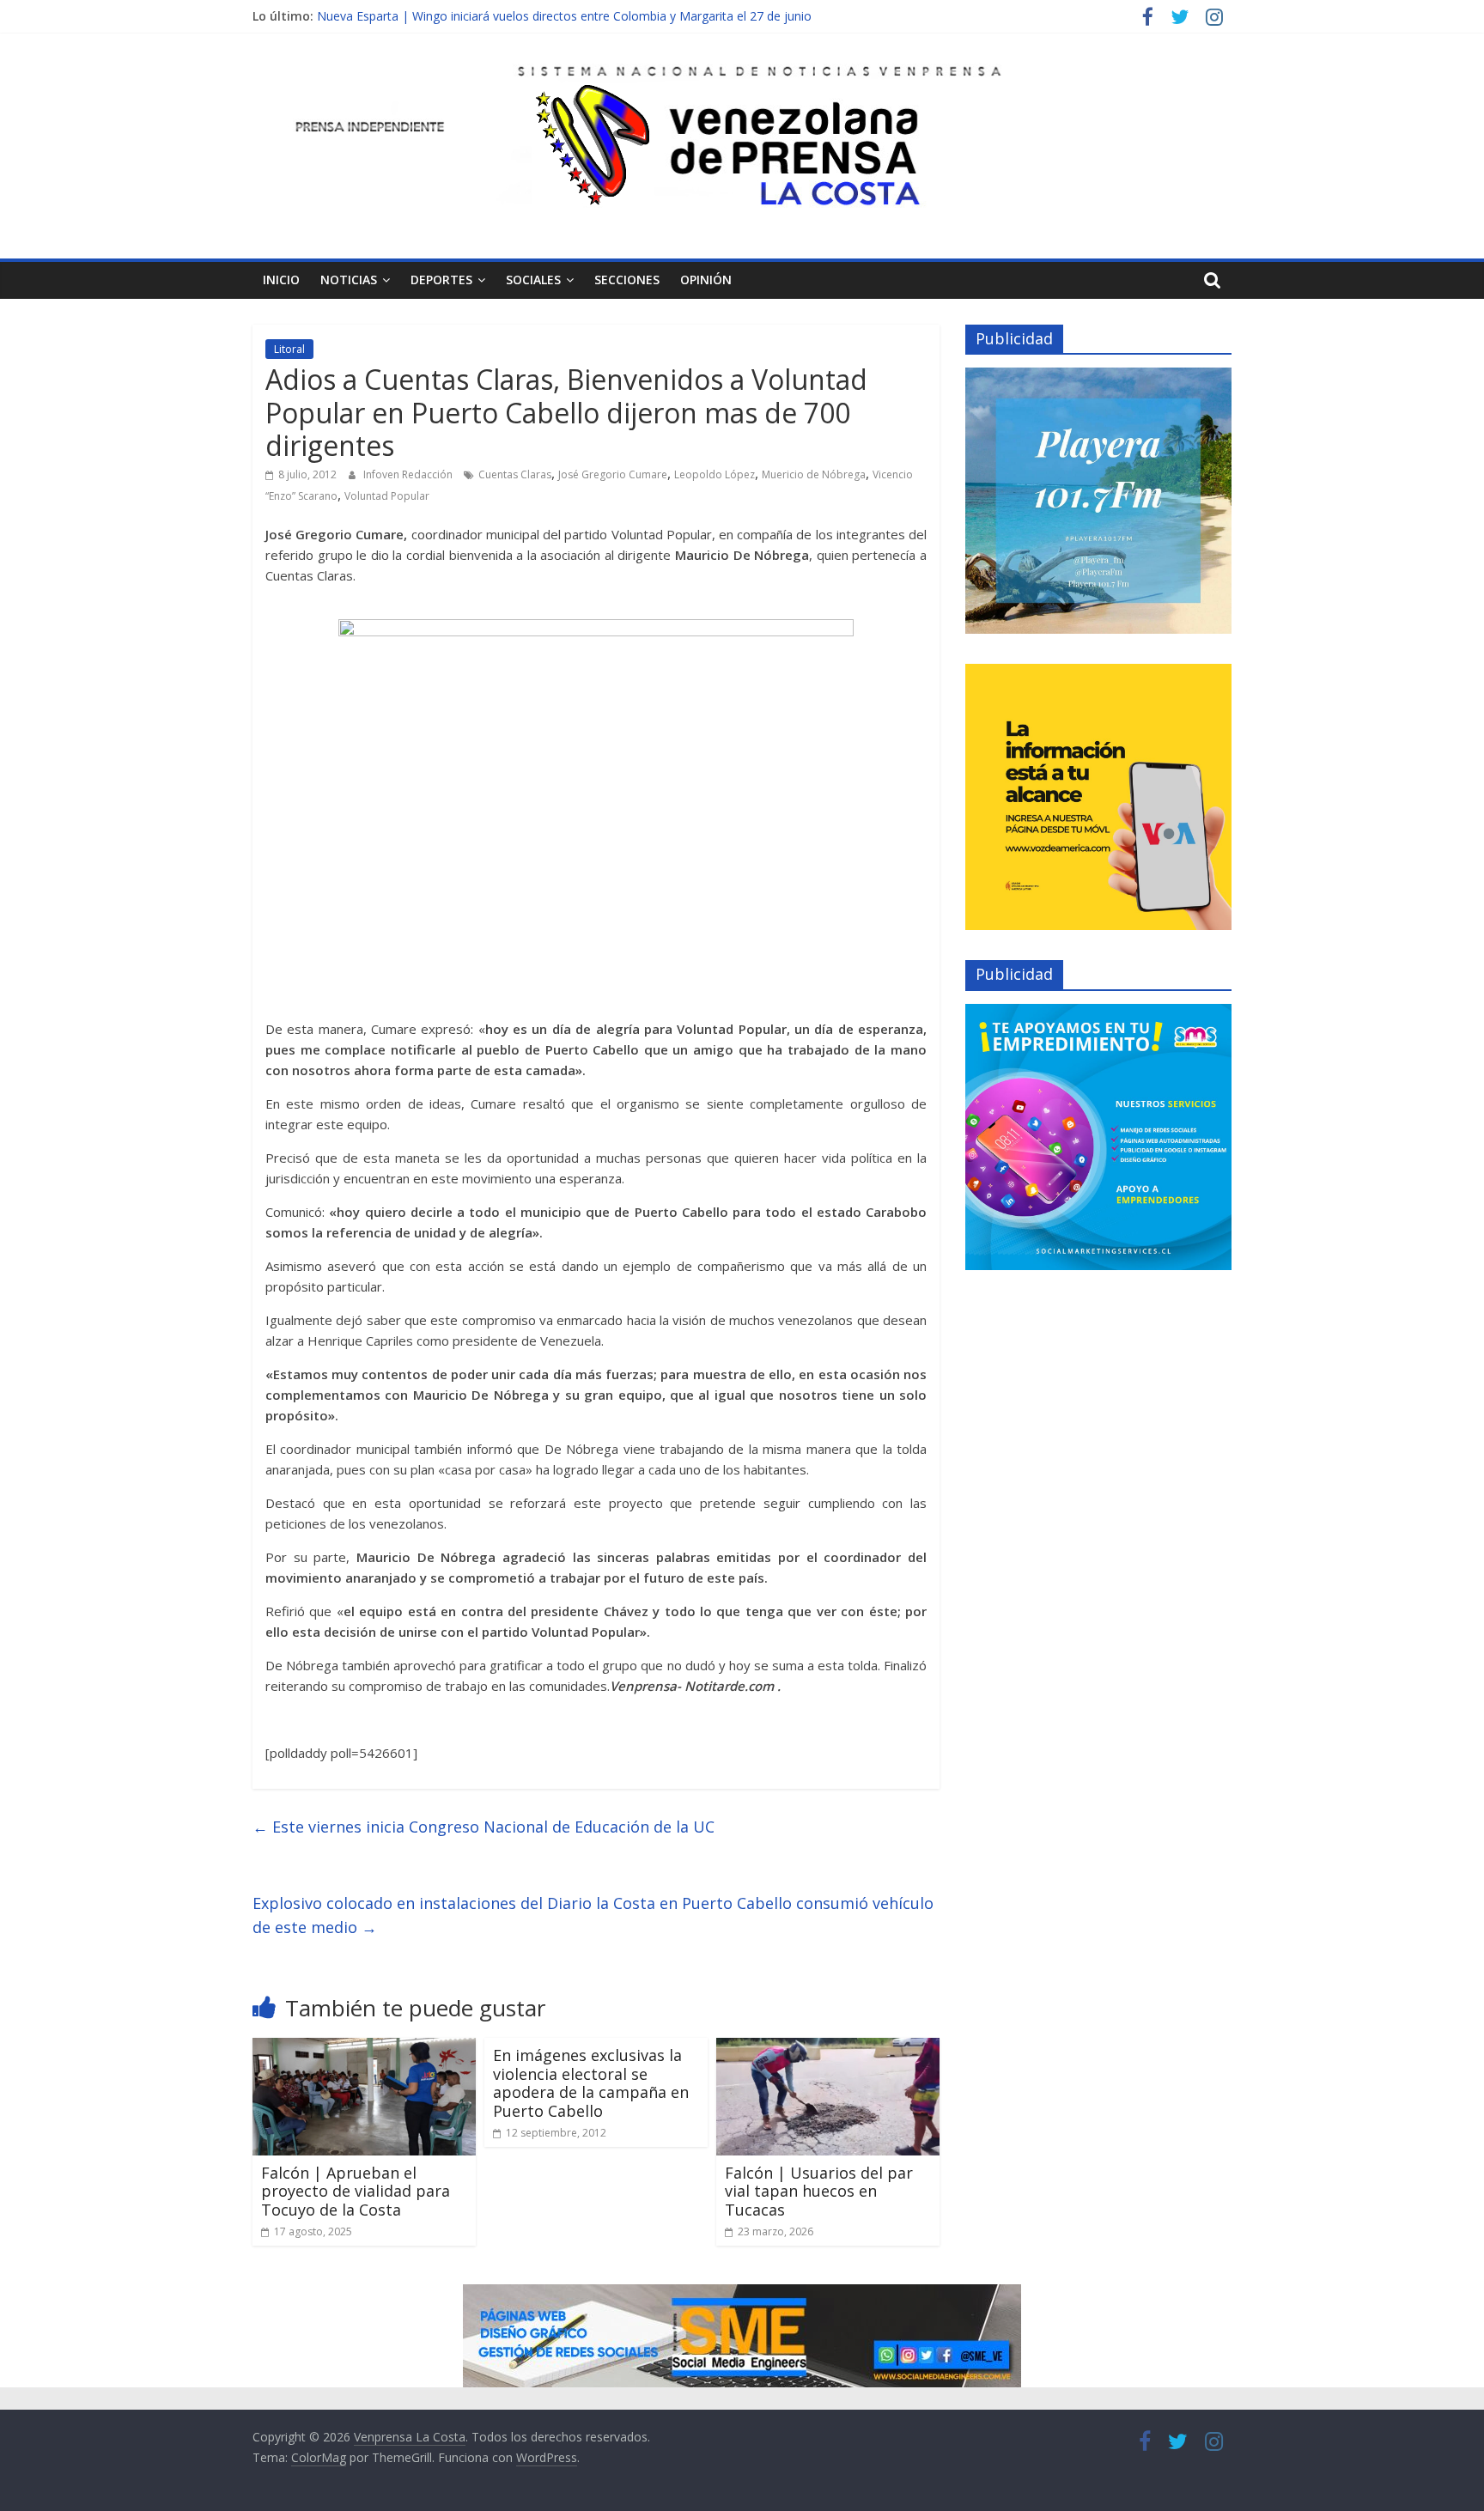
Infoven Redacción (409, 474)
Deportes (441, 280)
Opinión (706, 280)
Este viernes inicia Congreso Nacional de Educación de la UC (484, 1827)
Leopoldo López (715, 474)
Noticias (349, 280)
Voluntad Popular (387, 496)
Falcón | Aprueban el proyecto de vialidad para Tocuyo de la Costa (356, 2191)
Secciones (627, 280)
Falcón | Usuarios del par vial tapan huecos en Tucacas (819, 2191)
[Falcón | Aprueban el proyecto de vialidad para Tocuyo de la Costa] (364, 2048)
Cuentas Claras (515, 474)
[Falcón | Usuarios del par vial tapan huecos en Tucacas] (828, 2048)
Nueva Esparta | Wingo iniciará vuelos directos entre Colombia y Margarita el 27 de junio (564, 16)
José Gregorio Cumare (613, 474)
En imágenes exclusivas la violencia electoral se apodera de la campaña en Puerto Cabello (591, 2083)
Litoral (289, 349)
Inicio (281, 280)
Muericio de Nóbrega (814, 474)
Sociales (533, 280)
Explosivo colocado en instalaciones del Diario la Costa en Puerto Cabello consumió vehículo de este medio (593, 1915)
